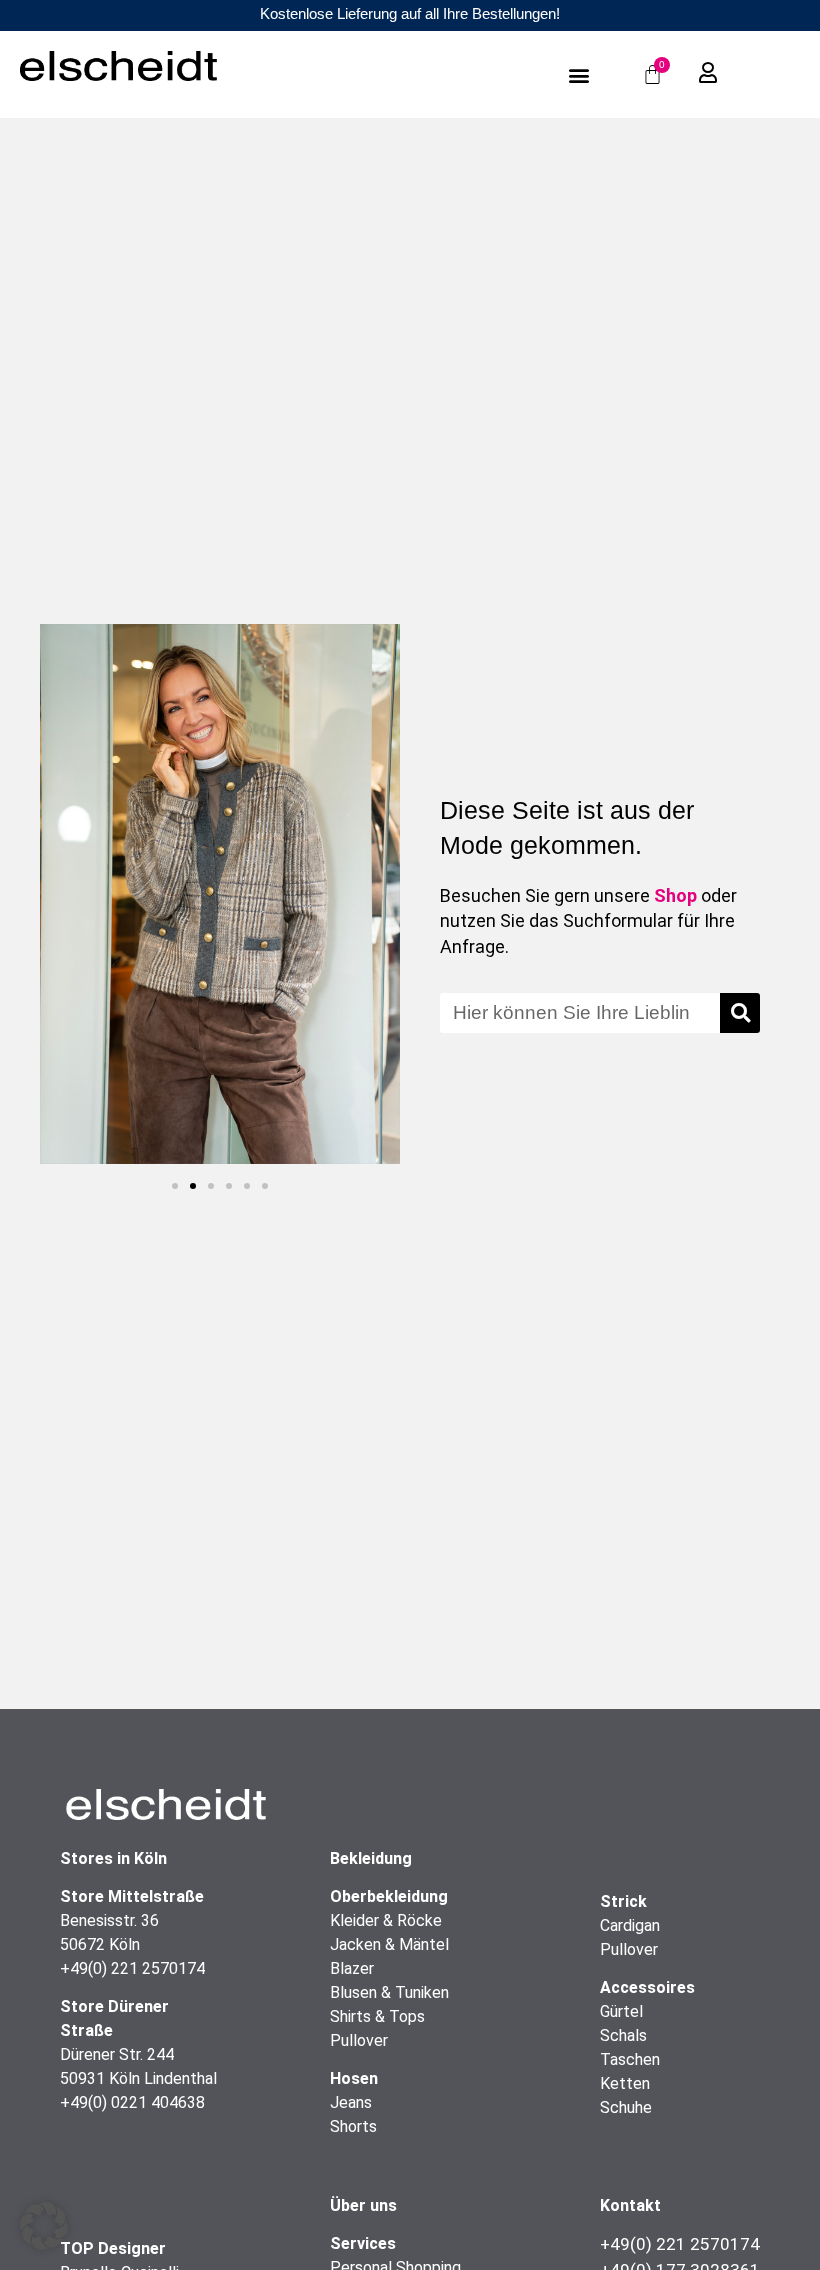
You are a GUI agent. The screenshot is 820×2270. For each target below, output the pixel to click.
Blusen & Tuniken (389, 1992)
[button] (578, 74)
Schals (623, 2035)
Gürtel (621, 2011)
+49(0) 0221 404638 (132, 2102)
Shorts (353, 2126)
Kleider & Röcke (386, 1920)
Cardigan (630, 1925)
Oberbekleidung (389, 1896)
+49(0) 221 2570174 (132, 1968)
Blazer (352, 1968)
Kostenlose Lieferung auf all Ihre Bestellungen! (410, 13)
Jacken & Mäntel (389, 1944)
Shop (675, 895)
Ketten (625, 2083)
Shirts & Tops (377, 2016)
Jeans (351, 2102)
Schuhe (626, 2107)
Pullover (359, 2040)
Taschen (630, 2059)
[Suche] (740, 1013)
